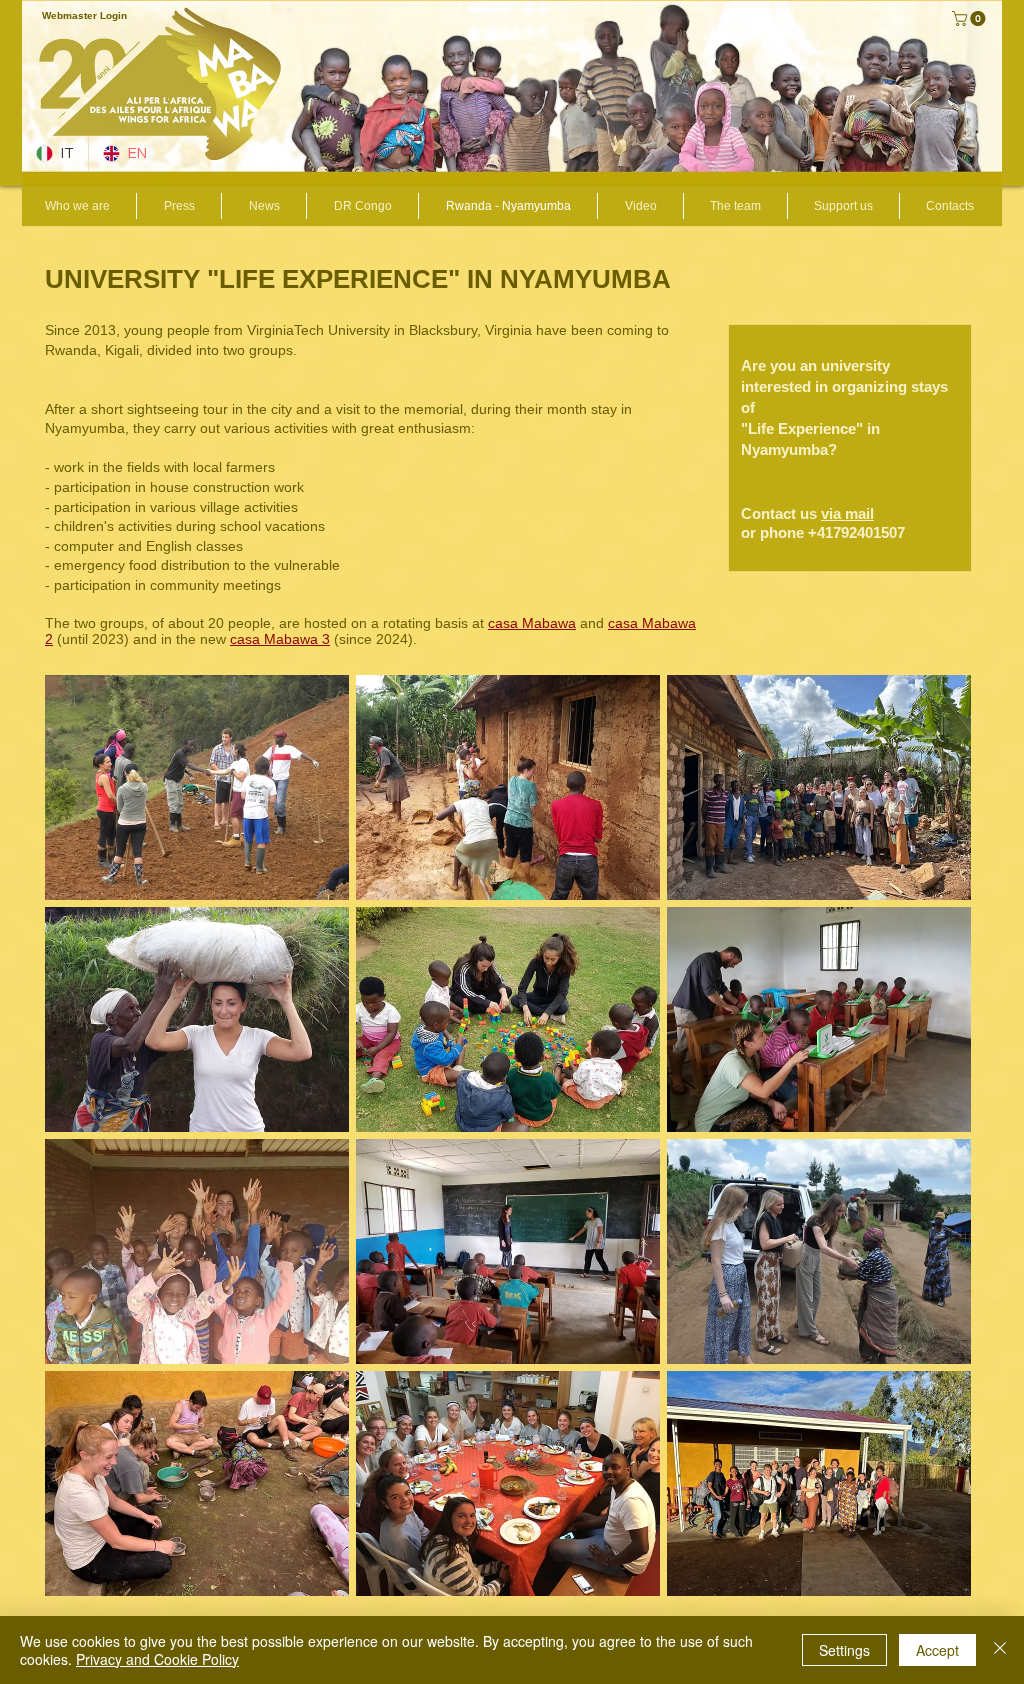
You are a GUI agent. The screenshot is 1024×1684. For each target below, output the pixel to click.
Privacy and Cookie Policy (157, 1659)
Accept (937, 1650)
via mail (847, 513)
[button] (970, 18)
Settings (844, 1650)
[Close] (1000, 1650)
